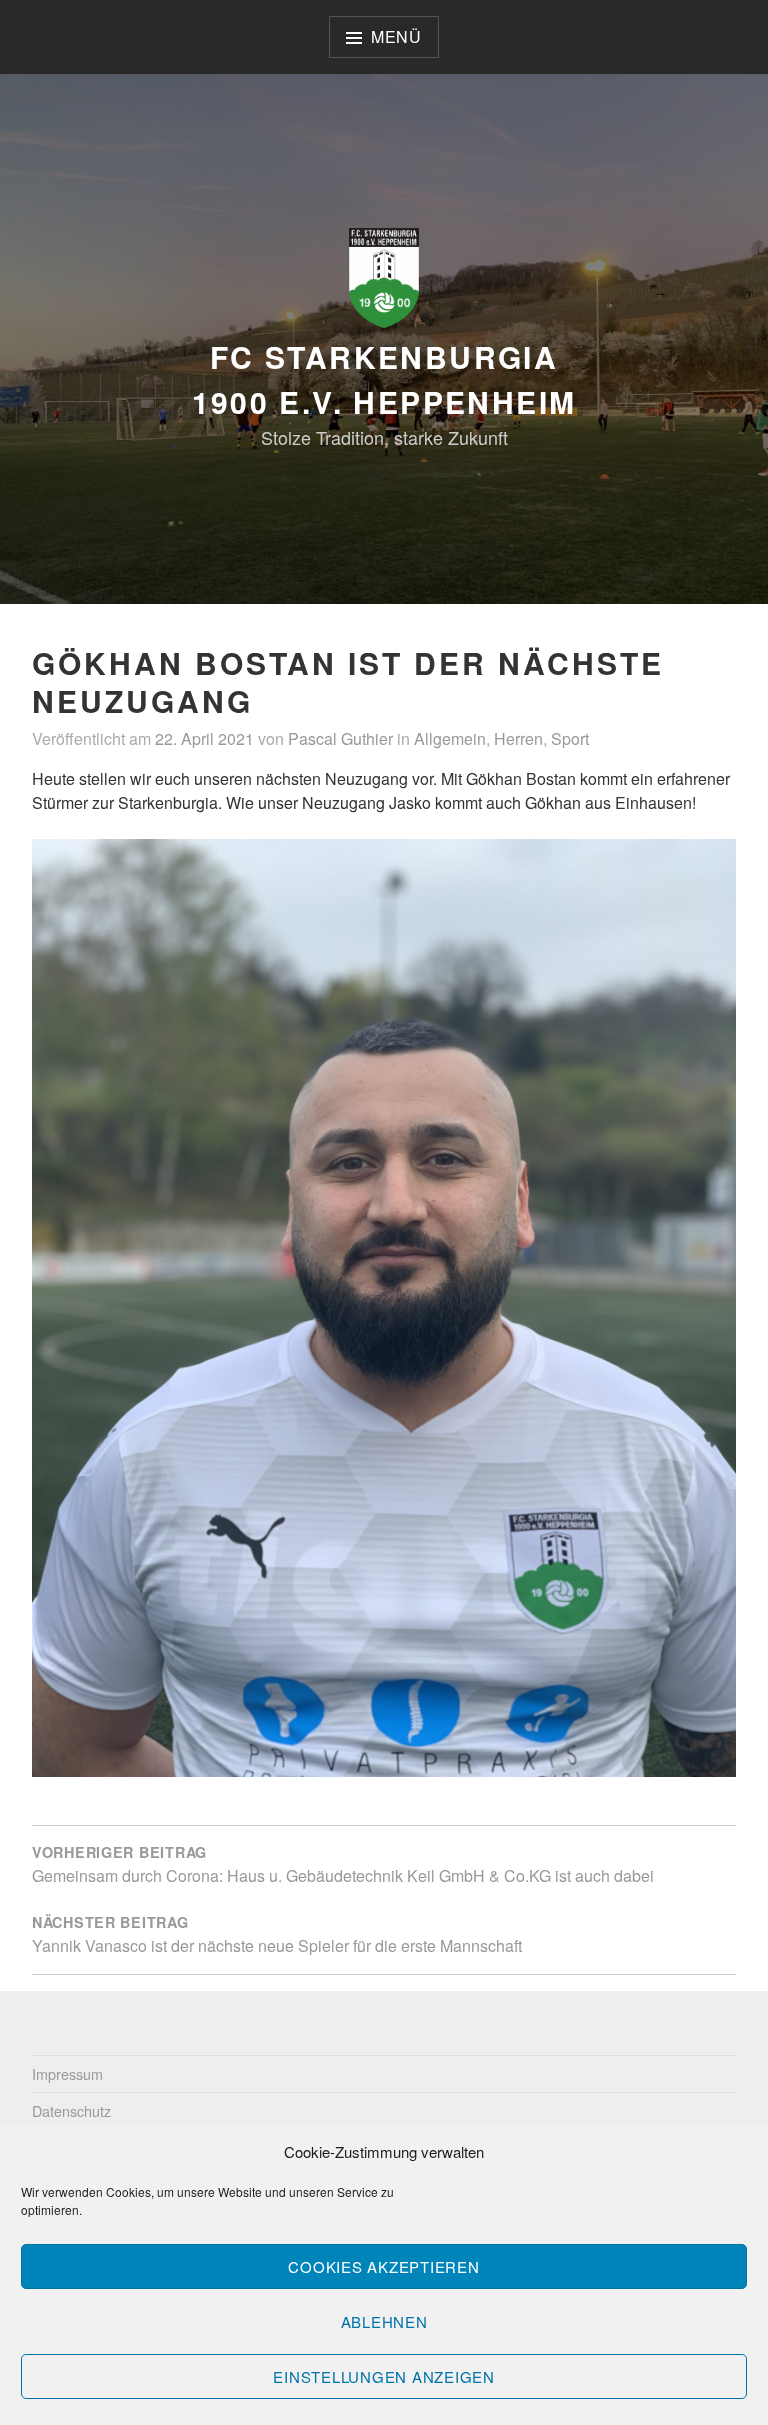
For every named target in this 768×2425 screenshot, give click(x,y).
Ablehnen (384, 2321)
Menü (396, 36)
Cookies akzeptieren (383, 2266)
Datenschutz (71, 2110)
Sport (570, 738)
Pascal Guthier (340, 738)
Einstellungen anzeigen (384, 2376)
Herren (518, 738)
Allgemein (450, 738)
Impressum (67, 2073)
